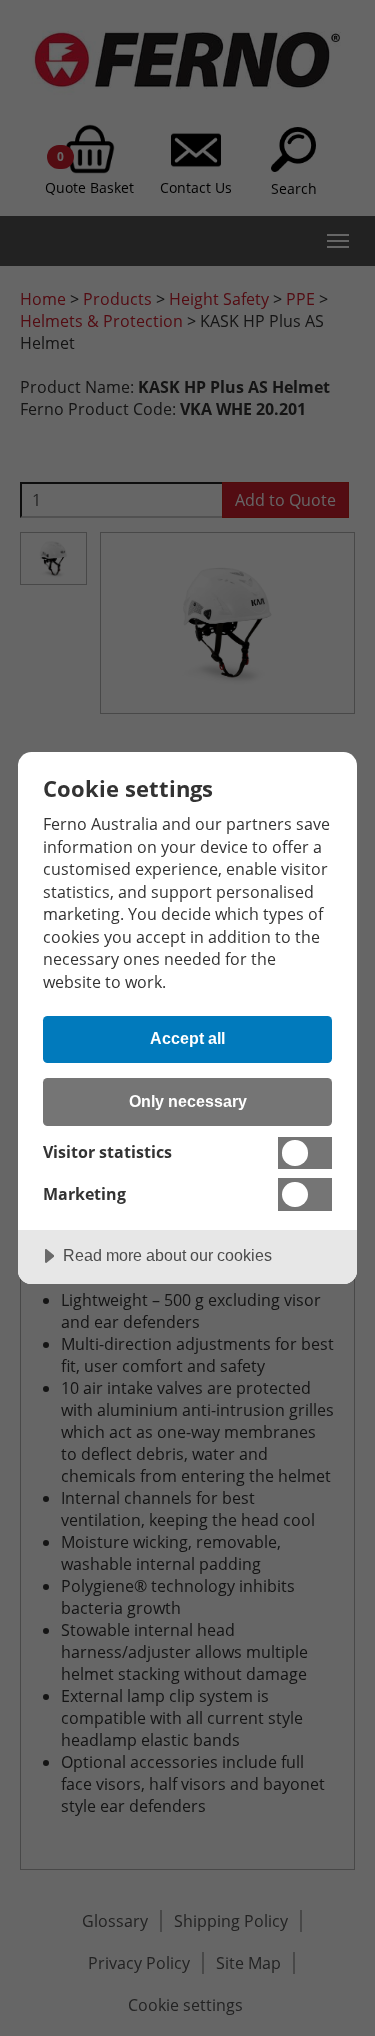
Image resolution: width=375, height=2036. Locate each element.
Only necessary (188, 1101)
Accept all (187, 1038)
